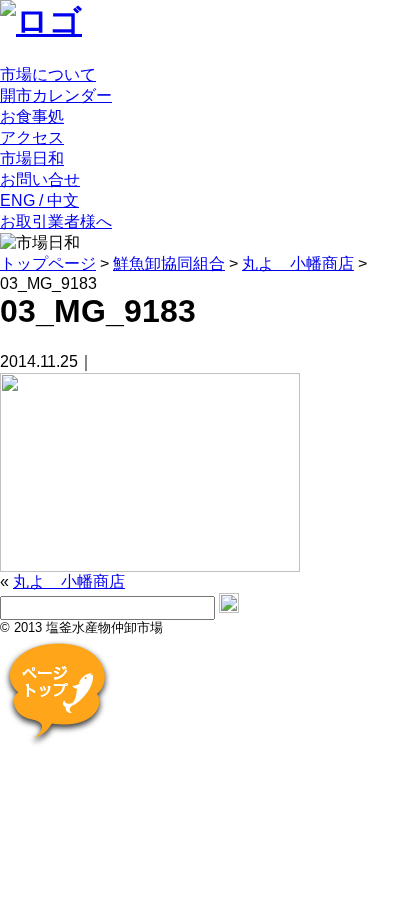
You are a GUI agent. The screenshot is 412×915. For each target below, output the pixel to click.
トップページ (48, 263)
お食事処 (32, 116)
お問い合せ (40, 179)
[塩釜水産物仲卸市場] (41, 21)
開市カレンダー (56, 95)
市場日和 (32, 158)
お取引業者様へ (56, 221)
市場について (48, 74)
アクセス (32, 137)
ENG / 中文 (39, 200)
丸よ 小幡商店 (69, 581)
